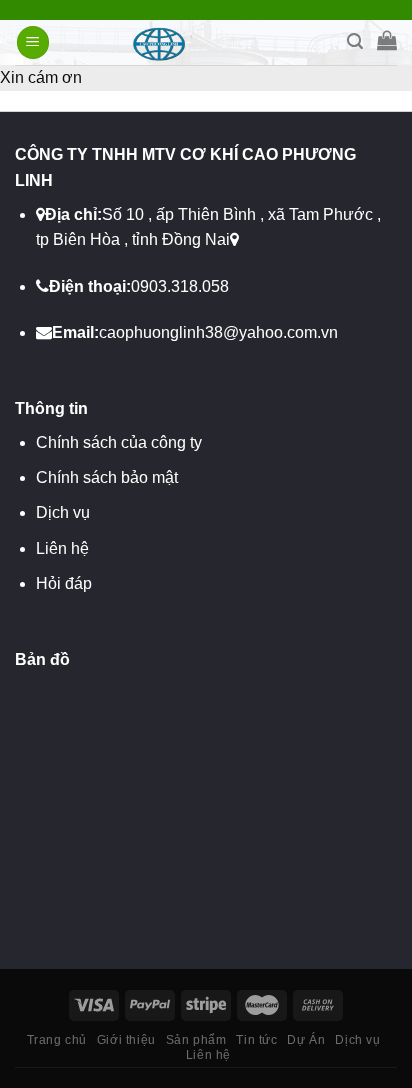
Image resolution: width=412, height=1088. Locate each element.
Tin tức (256, 1040)
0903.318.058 (180, 286)
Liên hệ (62, 548)
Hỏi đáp (64, 583)
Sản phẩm (196, 1040)
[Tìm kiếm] (355, 41)
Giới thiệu (126, 1040)
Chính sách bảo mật (107, 477)
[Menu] (33, 42)
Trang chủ (57, 1040)
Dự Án (306, 1040)
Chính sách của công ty (119, 442)
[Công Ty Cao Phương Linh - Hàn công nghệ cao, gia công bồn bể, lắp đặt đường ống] (206, 42)
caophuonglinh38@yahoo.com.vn (218, 332)
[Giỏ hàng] (387, 40)
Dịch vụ (63, 512)
